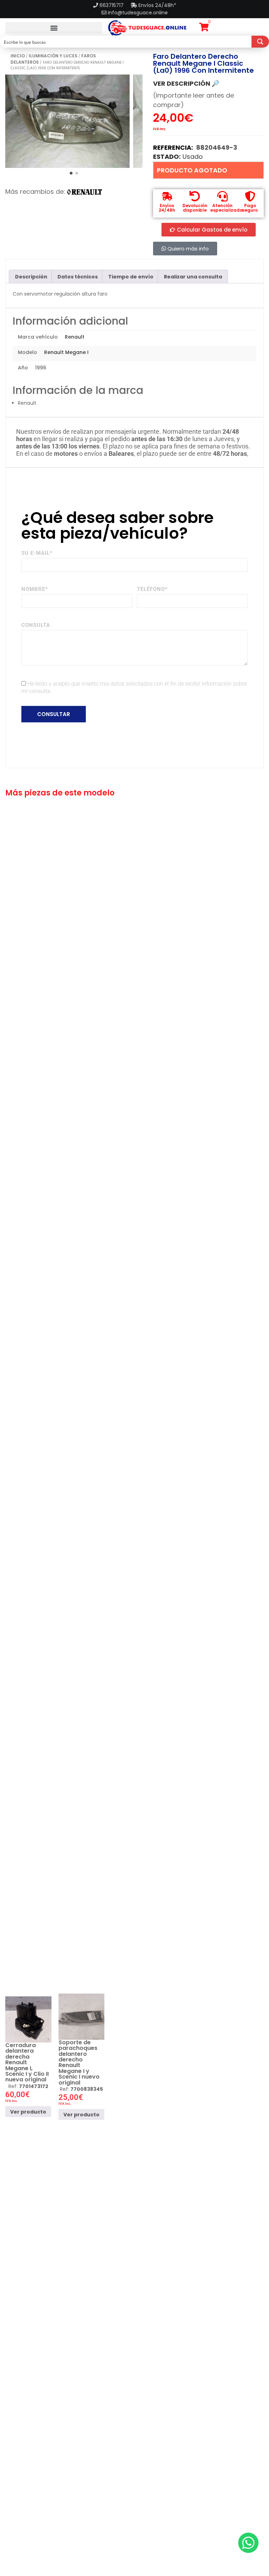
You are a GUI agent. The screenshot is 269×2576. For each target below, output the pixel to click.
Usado (193, 157)
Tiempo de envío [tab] (131, 277)
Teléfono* (152, 589)
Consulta (36, 625)
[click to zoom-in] (67, 121)
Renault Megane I (66, 352)
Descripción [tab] (31, 277)
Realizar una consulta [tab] (193, 277)
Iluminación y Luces (53, 56)
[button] (54, 28)
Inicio (18, 56)
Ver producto (28, 2111)
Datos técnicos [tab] (78, 277)
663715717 (112, 5)
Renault (75, 337)
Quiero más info (187, 249)
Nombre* (35, 589)
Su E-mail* (37, 553)
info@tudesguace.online (138, 13)
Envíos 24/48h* (157, 5)
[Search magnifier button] (260, 42)
